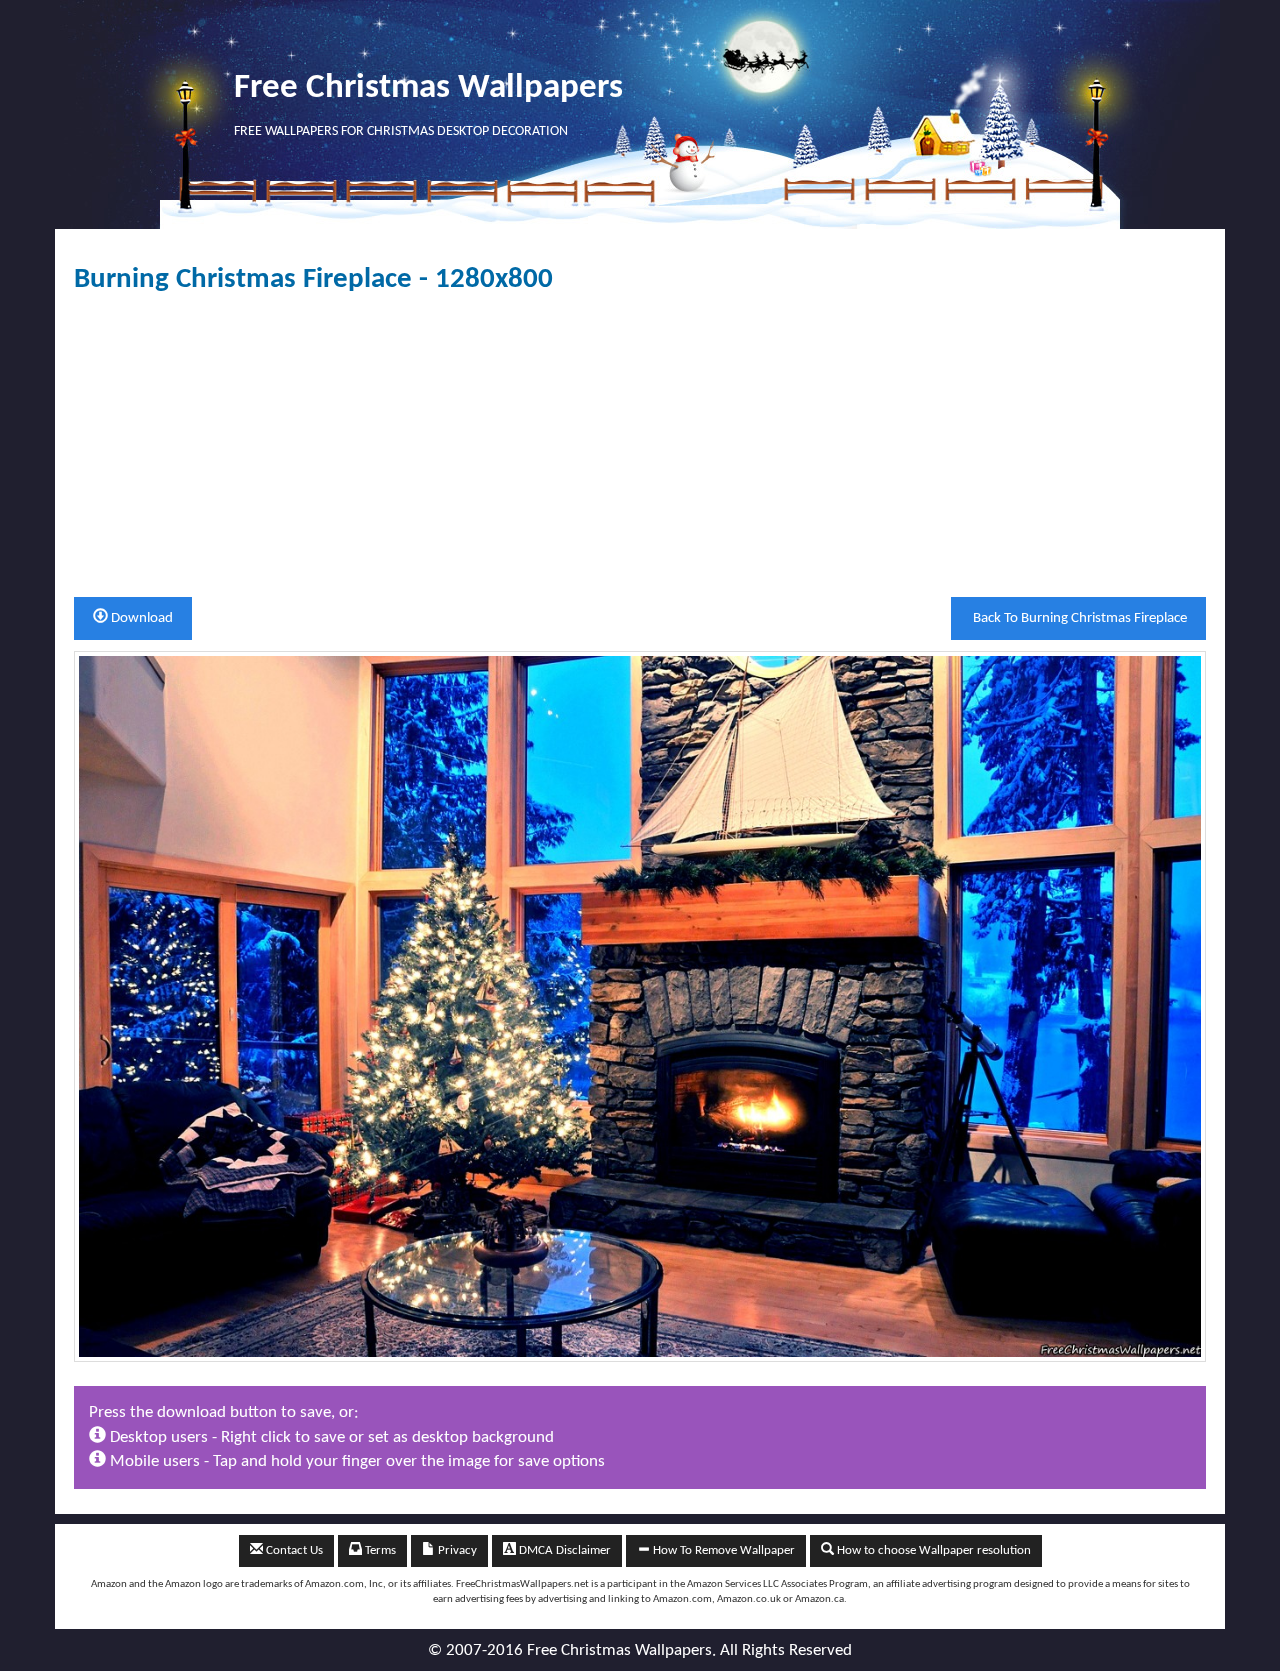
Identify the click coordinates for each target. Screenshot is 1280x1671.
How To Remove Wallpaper (722, 1550)
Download (140, 618)
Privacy (456, 1550)
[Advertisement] (640, 446)
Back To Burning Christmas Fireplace (1078, 618)
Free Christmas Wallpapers (428, 88)
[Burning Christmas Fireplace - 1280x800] (640, 1006)
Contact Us (293, 1550)
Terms (379, 1550)
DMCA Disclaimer (563, 1550)
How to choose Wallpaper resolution (932, 1550)
